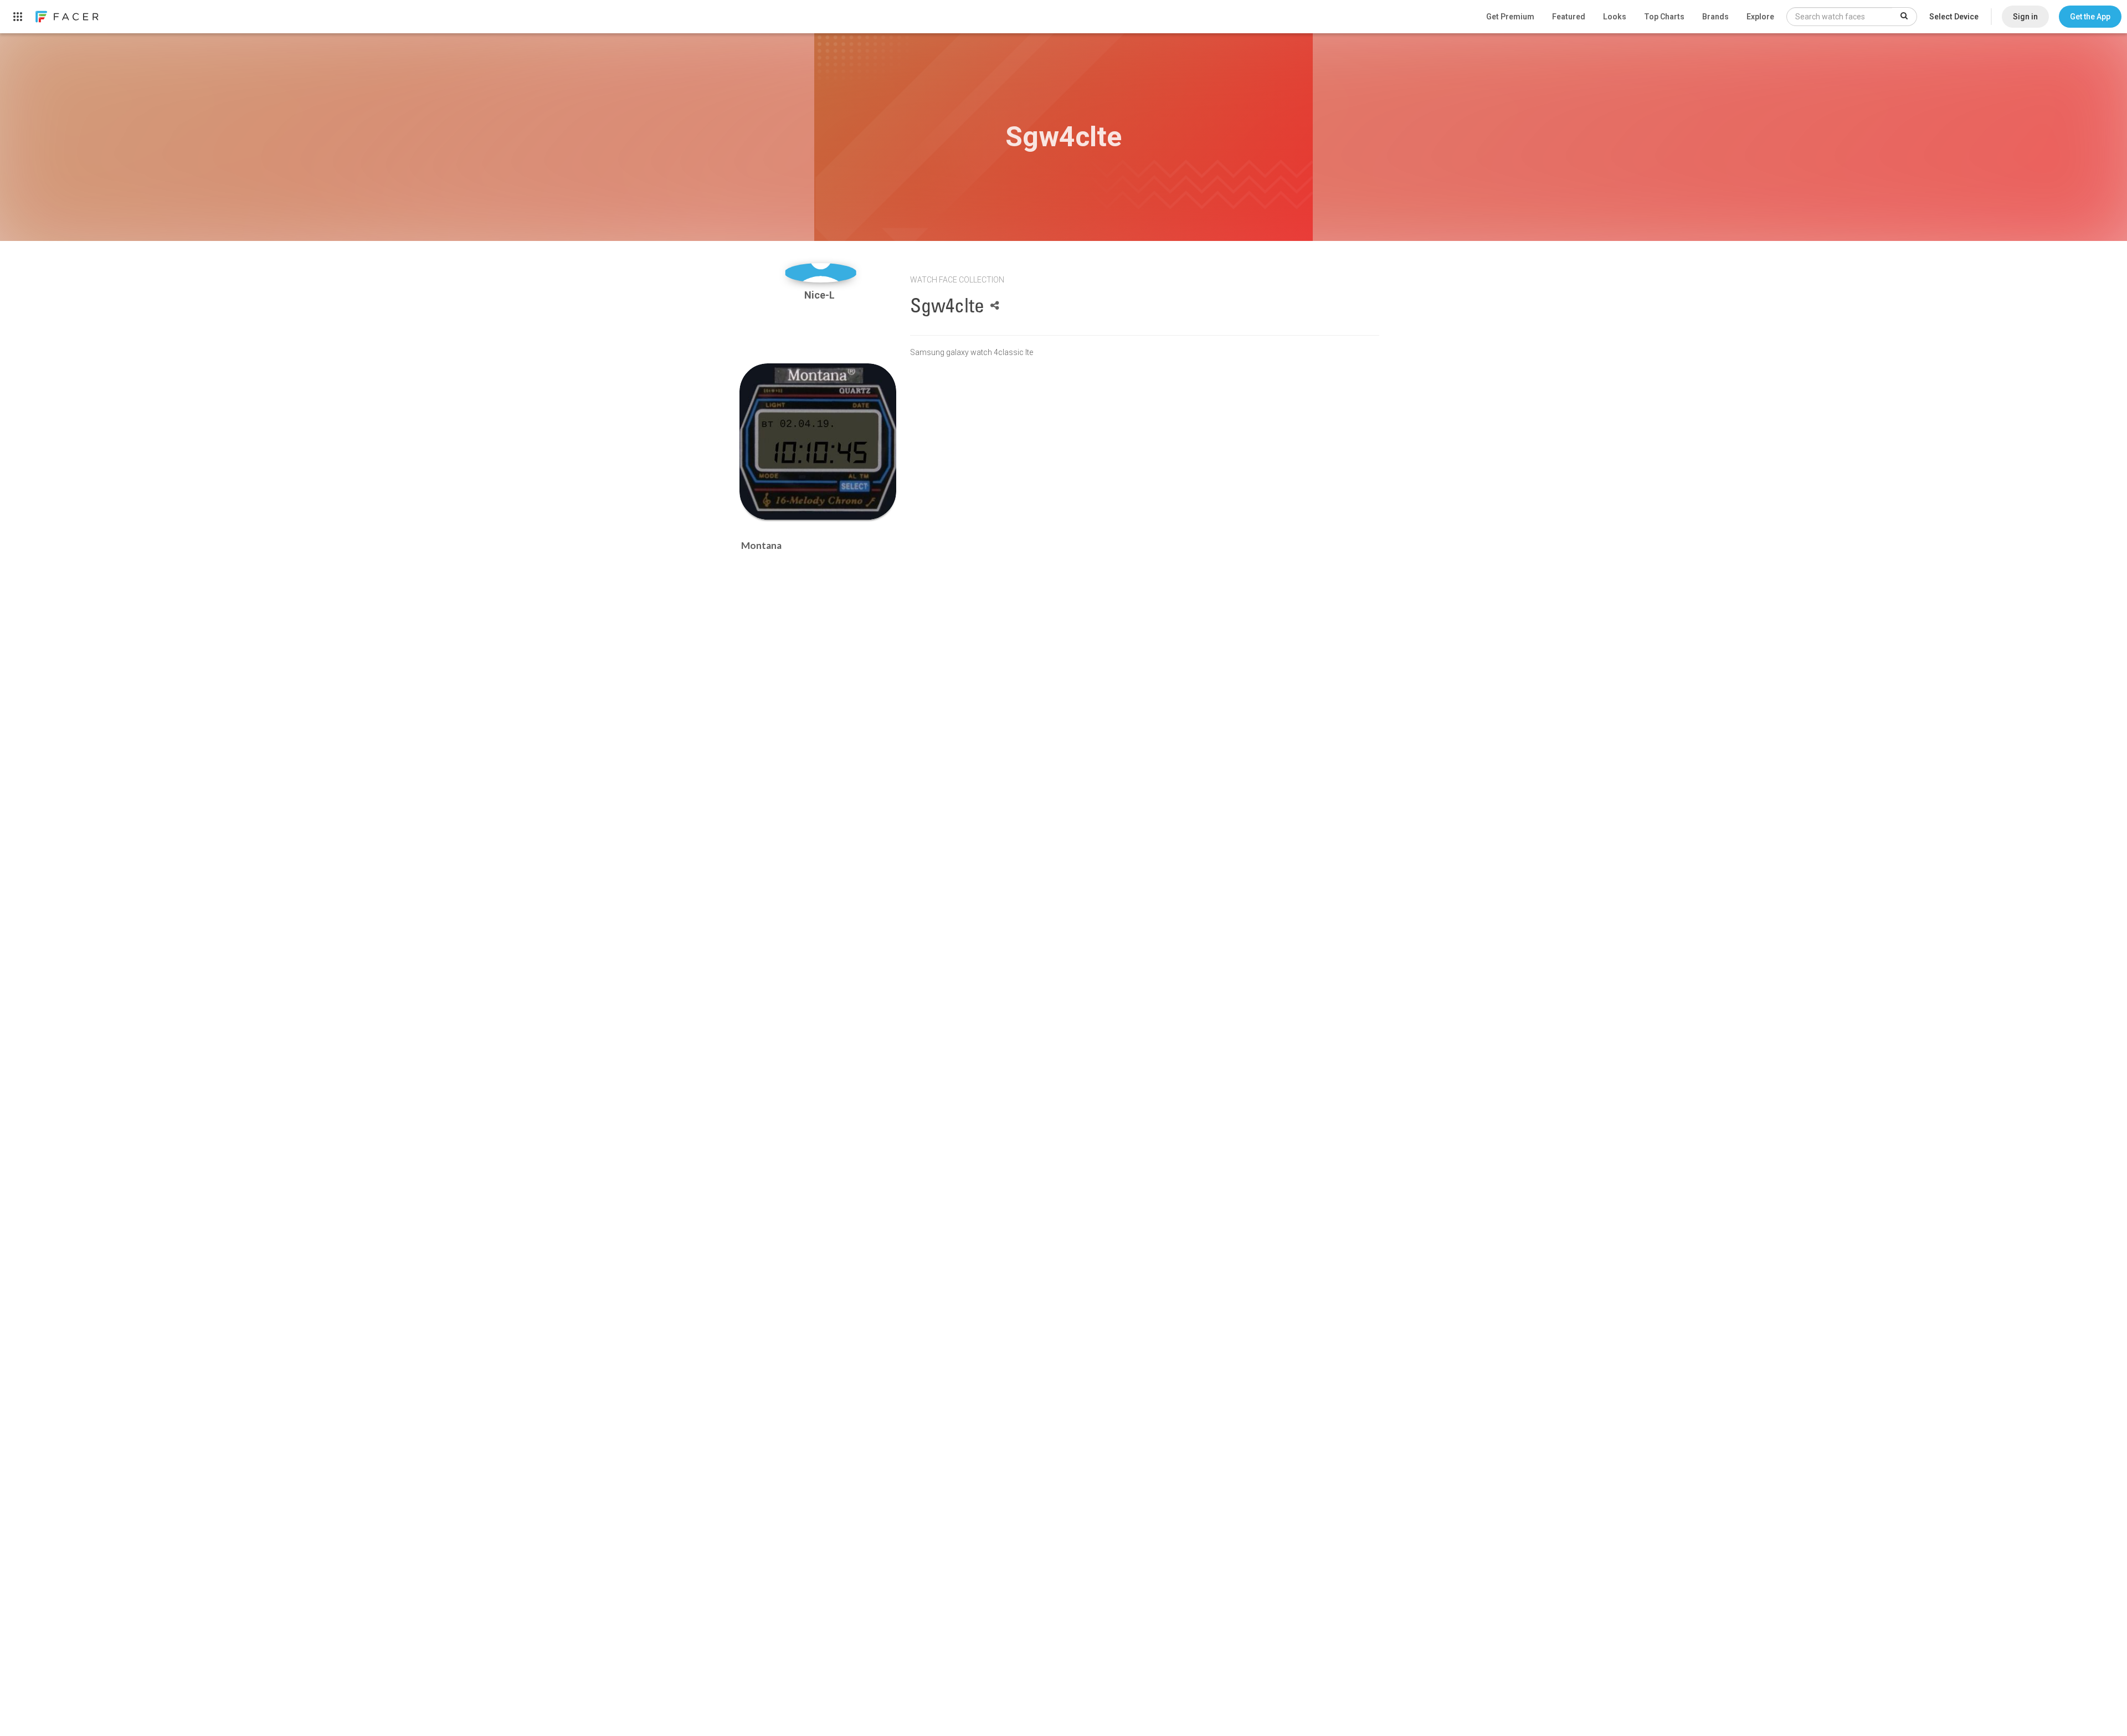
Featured (1569, 17)
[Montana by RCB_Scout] (818, 442)
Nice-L (821, 295)
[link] (66, 17)
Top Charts (1664, 17)
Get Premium (1510, 17)
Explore (1760, 17)
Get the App (2090, 17)
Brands (1715, 17)
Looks (1615, 17)
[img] (821, 273)
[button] (2090, 17)
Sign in (2025, 17)
